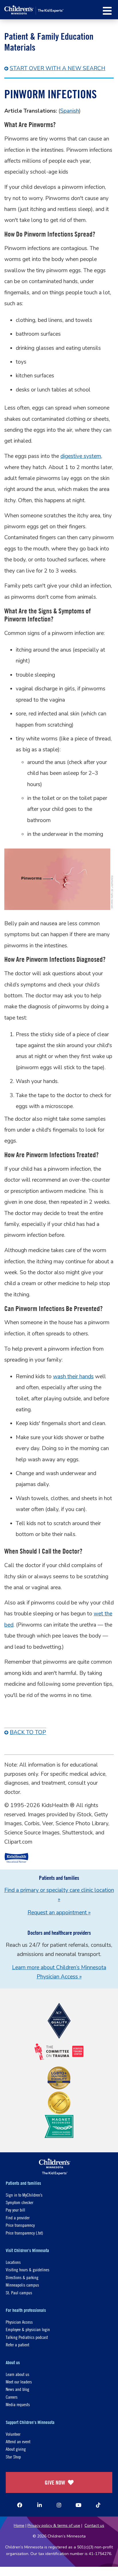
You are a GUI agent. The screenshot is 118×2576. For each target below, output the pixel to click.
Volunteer (13, 2434)
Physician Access (19, 2322)
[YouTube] (78, 2505)
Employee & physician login (28, 2329)
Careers (12, 2397)
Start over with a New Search (58, 68)
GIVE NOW (55, 2482)
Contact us (94, 2526)
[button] (107, 11)
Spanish (70, 111)
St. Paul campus (19, 2292)
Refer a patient (17, 2344)
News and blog (17, 2389)
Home (19, 2526)
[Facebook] (20, 2505)
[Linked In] (40, 2505)
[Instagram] (59, 2505)
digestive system (81, 456)
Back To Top (28, 1732)
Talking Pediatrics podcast (27, 2337)
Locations (13, 2262)
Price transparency (20, 2225)
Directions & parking (22, 2277)
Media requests (18, 2404)
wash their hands (73, 1377)
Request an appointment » (59, 1913)
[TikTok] (98, 2505)
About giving (16, 2449)
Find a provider (18, 2217)
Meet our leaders (19, 2382)
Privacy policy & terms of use (54, 2526)
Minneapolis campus (22, 2285)
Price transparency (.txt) (24, 2233)
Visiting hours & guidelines (27, 2269)
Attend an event (18, 2441)
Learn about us (17, 2374)
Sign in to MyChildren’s (24, 2195)
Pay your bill (15, 2210)
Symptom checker (19, 2202)
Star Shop (13, 2457)
